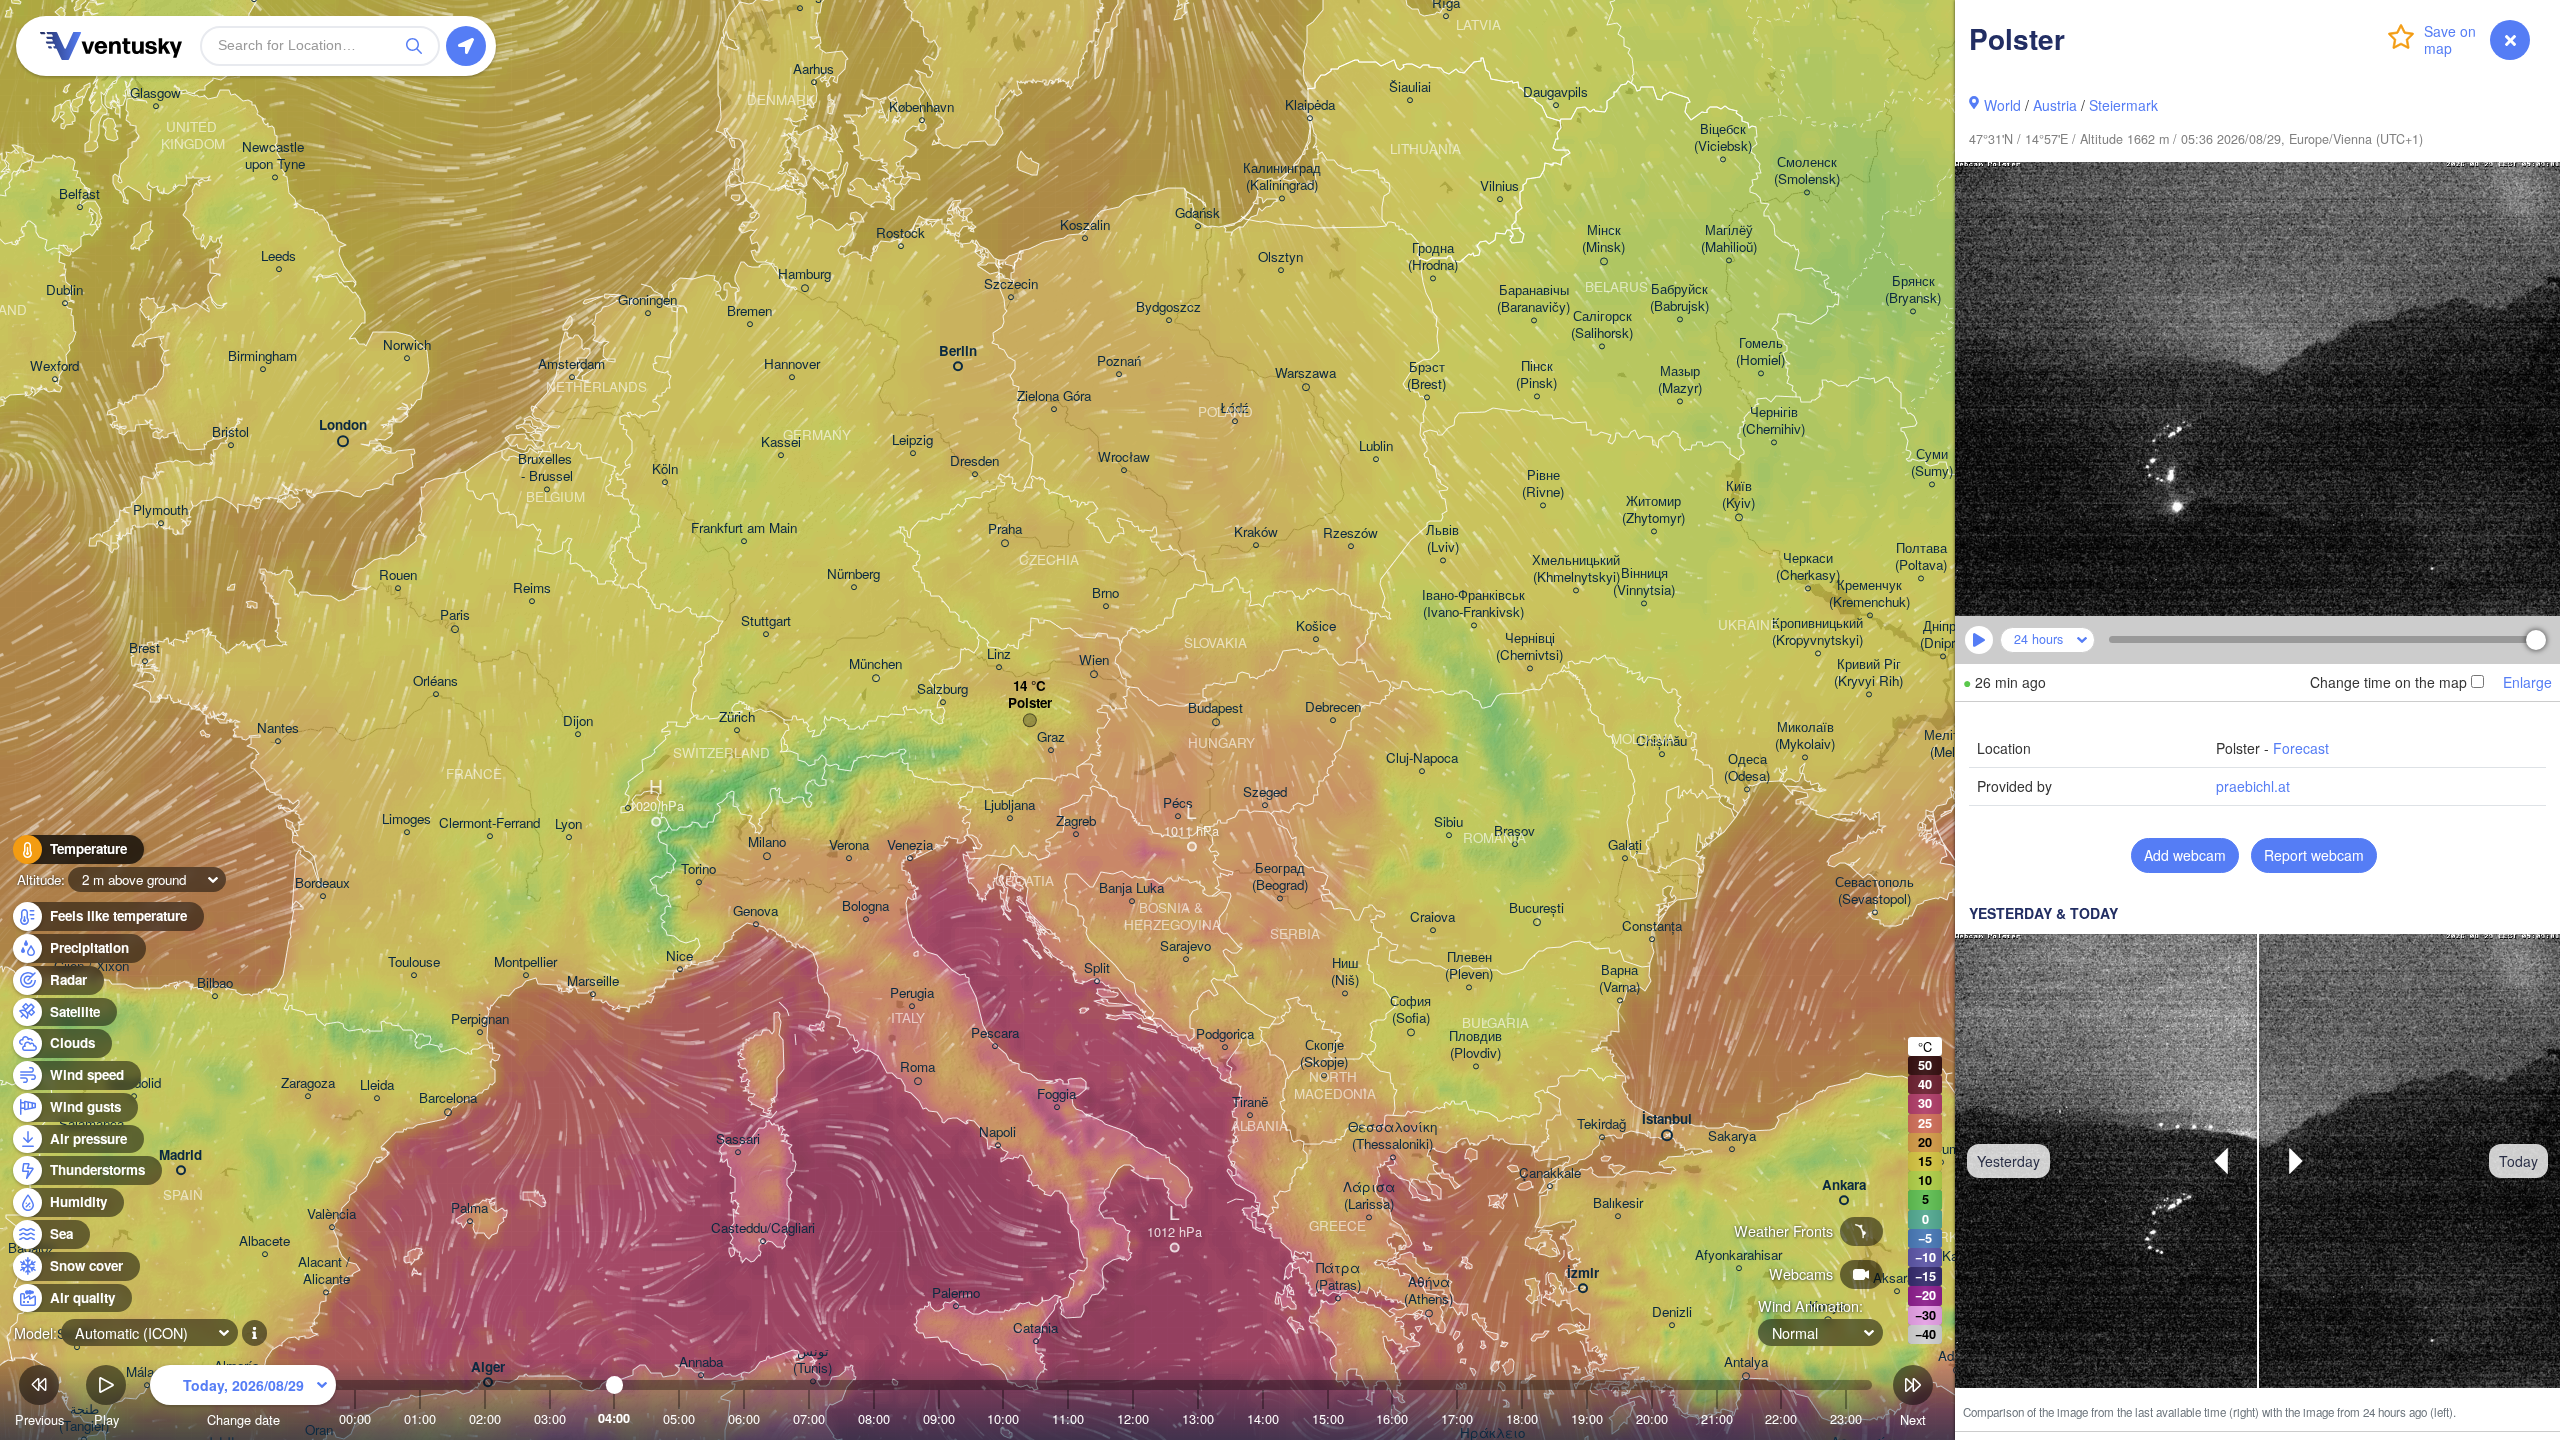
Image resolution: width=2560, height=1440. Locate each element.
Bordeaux (322, 883)
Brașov (1514, 831)
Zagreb (1076, 821)
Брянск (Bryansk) (1913, 290)
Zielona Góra (1054, 396)
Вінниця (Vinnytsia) (1644, 582)
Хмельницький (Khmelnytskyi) (1576, 569)
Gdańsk (1197, 213)
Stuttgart (766, 621)
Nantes (278, 728)
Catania (1035, 1328)
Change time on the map (2388, 682)
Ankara (1844, 1185)
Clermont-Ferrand (489, 823)
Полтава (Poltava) (1921, 557)
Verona (849, 845)
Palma (469, 1208)
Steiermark (2123, 105)
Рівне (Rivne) (1543, 484)
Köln (665, 469)
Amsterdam (571, 364)
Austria (2055, 105)
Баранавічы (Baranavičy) (1533, 299)
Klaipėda (1310, 105)
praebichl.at (2253, 786)
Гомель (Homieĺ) (1760, 352)
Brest (144, 648)
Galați (1625, 845)
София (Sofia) (1410, 1010)
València (331, 1214)
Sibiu (1448, 822)
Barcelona (448, 1098)
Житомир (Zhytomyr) (1653, 510)
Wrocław (1124, 457)
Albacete (264, 1241)
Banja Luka (1131, 888)
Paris (455, 615)
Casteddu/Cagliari (763, 1228)
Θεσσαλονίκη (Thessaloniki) (1392, 1136)
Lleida (377, 1085)
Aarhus (813, 69)
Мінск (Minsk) (1603, 239)
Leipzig (912, 440)
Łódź (1234, 408)
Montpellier (525, 962)
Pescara (995, 1033)
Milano (767, 842)
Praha (1005, 529)
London (343, 425)
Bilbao (215, 983)
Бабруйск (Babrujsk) (1679, 298)
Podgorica (1225, 1034)
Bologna (865, 906)
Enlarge (2527, 682)
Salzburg (942, 689)
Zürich (737, 717)
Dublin (64, 290)
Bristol (230, 432)
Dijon (578, 721)
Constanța (1652, 926)
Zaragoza (308, 1083)
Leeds (278, 256)
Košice (1316, 626)
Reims (532, 588)
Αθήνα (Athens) (1428, 1291)
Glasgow (155, 93)
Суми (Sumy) (1932, 463)
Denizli (1672, 1312)
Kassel (781, 442)
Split (1097, 968)
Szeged (1265, 792)
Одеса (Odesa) (1747, 768)
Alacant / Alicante (326, 1271)
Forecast (2301, 748)
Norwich (407, 345)
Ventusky (108, 46)
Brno (1105, 593)
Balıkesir (1618, 1203)
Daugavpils (1555, 92)
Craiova (1432, 917)
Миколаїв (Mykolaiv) (1805, 736)
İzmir (1583, 1273)
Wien (1094, 660)
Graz (1051, 737)
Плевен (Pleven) (1469, 966)
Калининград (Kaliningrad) (1282, 177)
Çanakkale (1550, 1173)
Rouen (398, 575)
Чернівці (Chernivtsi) (1529, 647)
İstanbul (1667, 1119)
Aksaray (1897, 1278)
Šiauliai (1410, 87)
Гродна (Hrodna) (1433, 257)
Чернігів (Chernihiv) (1773, 421)
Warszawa (1305, 373)
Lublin (1376, 446)
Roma (917, 1067)
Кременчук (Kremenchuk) (1869, 594)
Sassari (738, 1139)
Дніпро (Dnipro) (1943, 635)
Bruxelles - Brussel (547, 468)
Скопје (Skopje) (1324, 1054)
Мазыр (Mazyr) (1680, 380)
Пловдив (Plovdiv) (1475, 1045)
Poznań (1119, 361)
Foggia (1056, 1094)
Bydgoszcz (1168, 307)
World (2002, 105)
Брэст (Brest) (1426, 376)
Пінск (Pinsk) (1536, 375)
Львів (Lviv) (1442, 539)
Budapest (1215, 708)
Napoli (997, 1132)
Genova (755, 911)
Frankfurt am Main (744, 528)
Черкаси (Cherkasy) (1808, 567)
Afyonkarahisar (1738, 1255)
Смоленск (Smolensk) (1807, 171)
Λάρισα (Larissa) (1369, 1196)
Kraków (1256, 532)
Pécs (1178, 803)
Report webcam (2314, 855)
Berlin (958, 351)
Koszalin (1085, 225)
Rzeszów (1350, 533)
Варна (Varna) (1619, 979)
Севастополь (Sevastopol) (1874, 891)
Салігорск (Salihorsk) (1602, 325)
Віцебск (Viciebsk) (1723, 138)
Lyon (568, 824)
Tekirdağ (1601, 1124)
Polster (1030, 703)
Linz (999, 654)
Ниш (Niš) (1345, 972)
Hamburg (804, 274)
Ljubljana (1009, 805)
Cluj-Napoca (1422, 758)
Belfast (79, 194)
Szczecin (1011, 284)
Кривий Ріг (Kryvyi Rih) (1868, 673)
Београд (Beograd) (1280, 877)
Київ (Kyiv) (1738, 495)
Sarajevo (1185, 946)
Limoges (406, 819)
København (921, 107)
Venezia (910, 845)
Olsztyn (1280, 257)
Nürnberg (853, 574)
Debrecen (1333, 707)
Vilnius (1499, 186)
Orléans (435, 681)
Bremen (749, 311)
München (875, 664)
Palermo (956, 1293)
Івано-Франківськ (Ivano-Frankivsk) (1473, 604)
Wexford (54, 366)
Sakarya (1732, 1136)
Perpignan (480, 1019)
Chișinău (1661, 741)
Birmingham (262, 356)
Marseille (593, 981)
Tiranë (1250, 1102)
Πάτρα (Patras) (1338, 1277)
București (1536, 908)
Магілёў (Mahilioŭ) (1729, 239)
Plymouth (160, 510)
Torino (698, 869)
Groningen (647, 300)
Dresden (974, 461)
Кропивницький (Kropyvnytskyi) (1817, 632)
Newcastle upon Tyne (275, 156)
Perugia (912, 993)
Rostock (900, 233)
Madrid (180, 1155)
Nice (679, 956)
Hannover (792, 364)
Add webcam (2185, 855)
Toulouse (414, 962)
